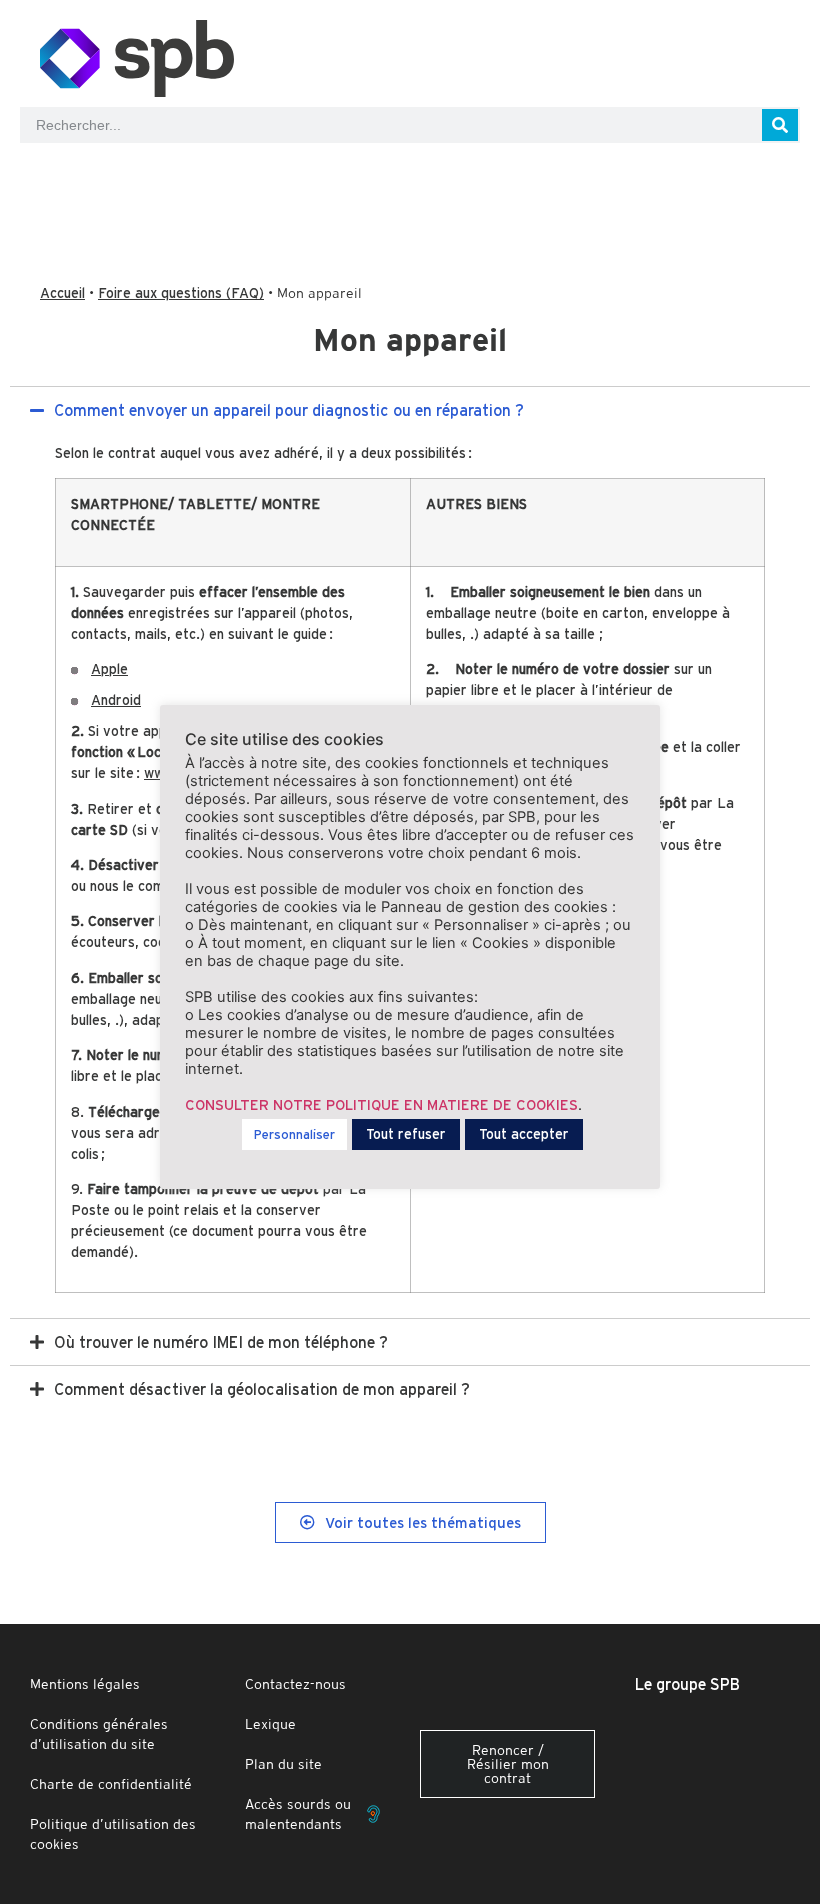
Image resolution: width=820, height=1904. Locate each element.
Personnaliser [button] (294, 1134)
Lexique (270, 1724)
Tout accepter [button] (524, 1134)
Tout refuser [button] (406, 1134)
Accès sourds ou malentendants (298, 1814)
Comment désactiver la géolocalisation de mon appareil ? (262, 1389)
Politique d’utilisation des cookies (113, 1834)
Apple (109, 669)
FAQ (205, 182)
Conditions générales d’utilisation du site (99, 1734)
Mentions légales (85, 1684)
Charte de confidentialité (111, 1784)
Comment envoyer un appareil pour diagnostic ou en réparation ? (289, 410)
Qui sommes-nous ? (604, 182)
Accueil (62, 293)
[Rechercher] (780, 125)
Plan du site (283, 1764)
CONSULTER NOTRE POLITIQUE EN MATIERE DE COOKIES (381, 1105)
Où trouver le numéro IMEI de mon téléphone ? (221, 1342)
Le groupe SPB (687, 1684)
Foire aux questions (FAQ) (181, 293)
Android (116, 700)
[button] (410, 410)
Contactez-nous (295, 1684)
